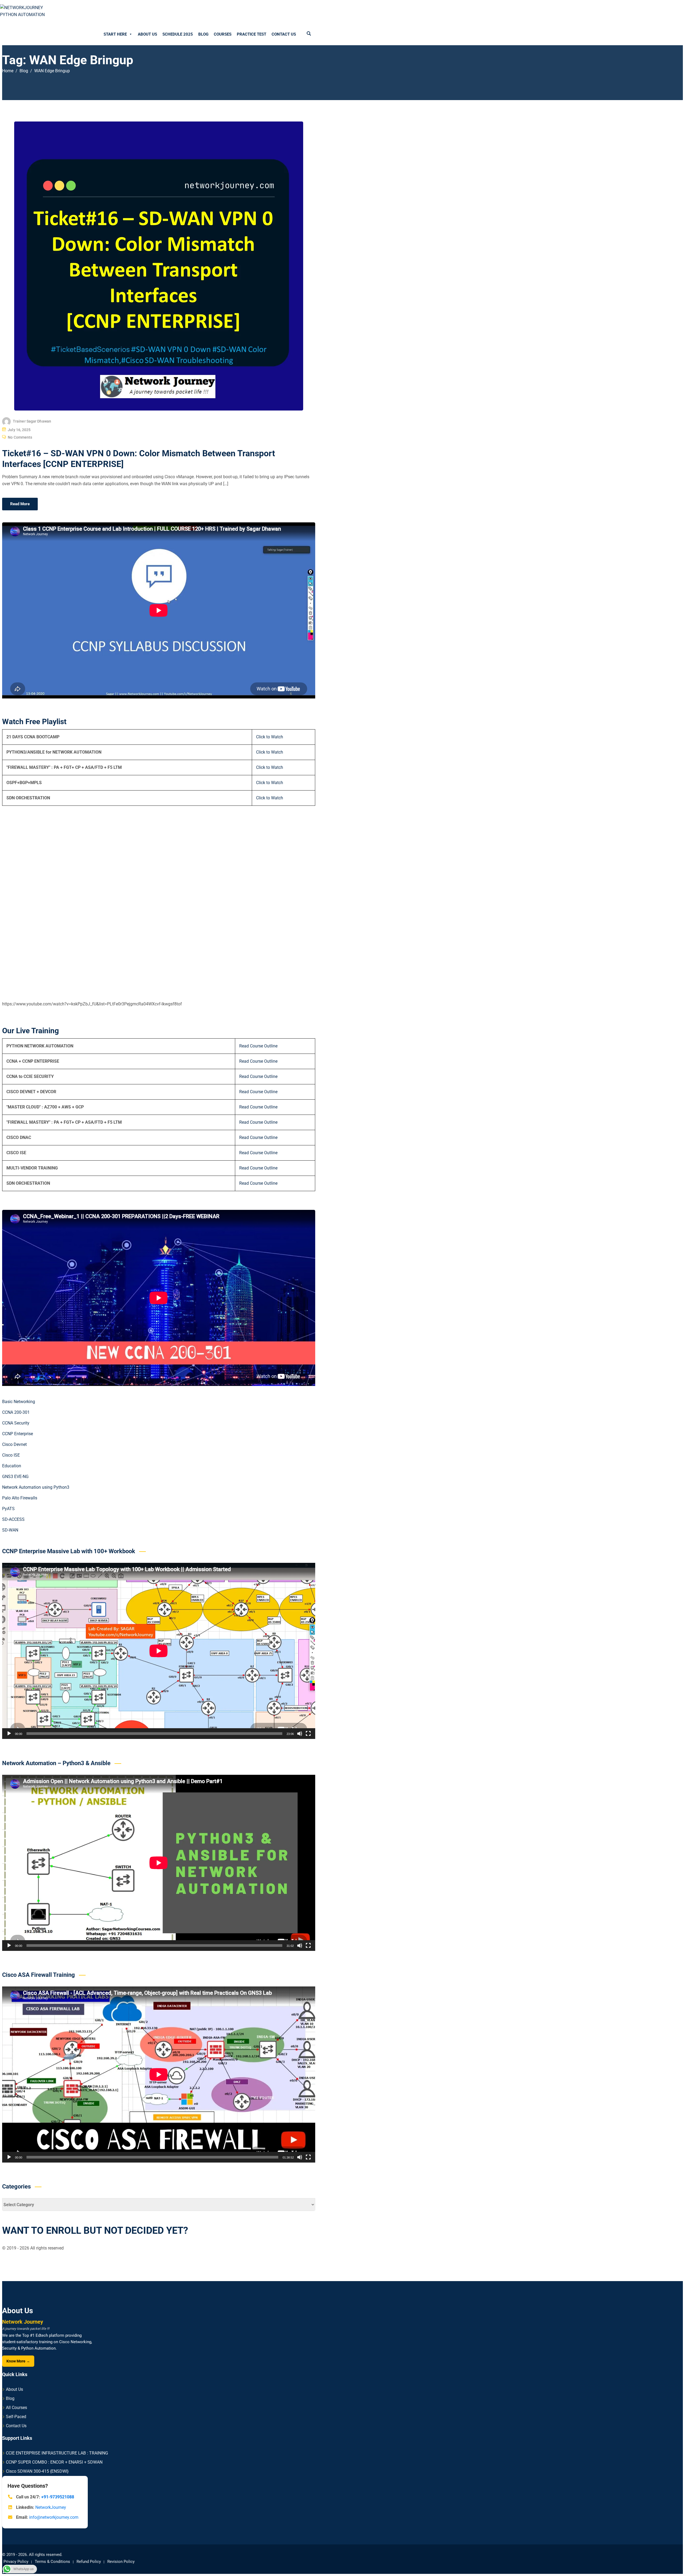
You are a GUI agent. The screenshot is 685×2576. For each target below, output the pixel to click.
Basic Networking (19, 1402)
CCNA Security (16, 1423)
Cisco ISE (11, 1455)
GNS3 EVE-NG (15, 1477)
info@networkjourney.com (54, 2517)
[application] (159, 1651)
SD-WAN (10, 1530)
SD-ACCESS (13, 1519)
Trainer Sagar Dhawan (32, 421)
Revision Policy (121, 2562)
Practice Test (252, 34)
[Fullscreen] (308, 1734)
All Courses (16, 2408)
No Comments (20, 437)
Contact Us (284, 34)
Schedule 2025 (178, 34)
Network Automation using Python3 (36, 1487)
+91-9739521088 (58, 2497)
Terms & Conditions (52, 2562)
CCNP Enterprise (18, 1434)
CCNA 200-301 (16, 1412)
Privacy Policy (16, 2562)
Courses (223, 34)
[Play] (9, 1734)
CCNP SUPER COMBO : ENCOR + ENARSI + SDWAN (54, 2462)
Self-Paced (16, 2417)
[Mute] (300, 1734)
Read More (20, 504)
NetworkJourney (51, 2507)
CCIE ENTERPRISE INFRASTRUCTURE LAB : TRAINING (57, 2453)
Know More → (18, 2361)
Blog (203, 34)
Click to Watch (270, 737)
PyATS (8, 1509)
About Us (147, 34)
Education (12, 1466)
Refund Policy (89, 2562)
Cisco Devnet (14, 1444)
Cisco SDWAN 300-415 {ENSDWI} (37, 2471)
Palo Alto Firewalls (20, 1498)
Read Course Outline (258, 1046)
